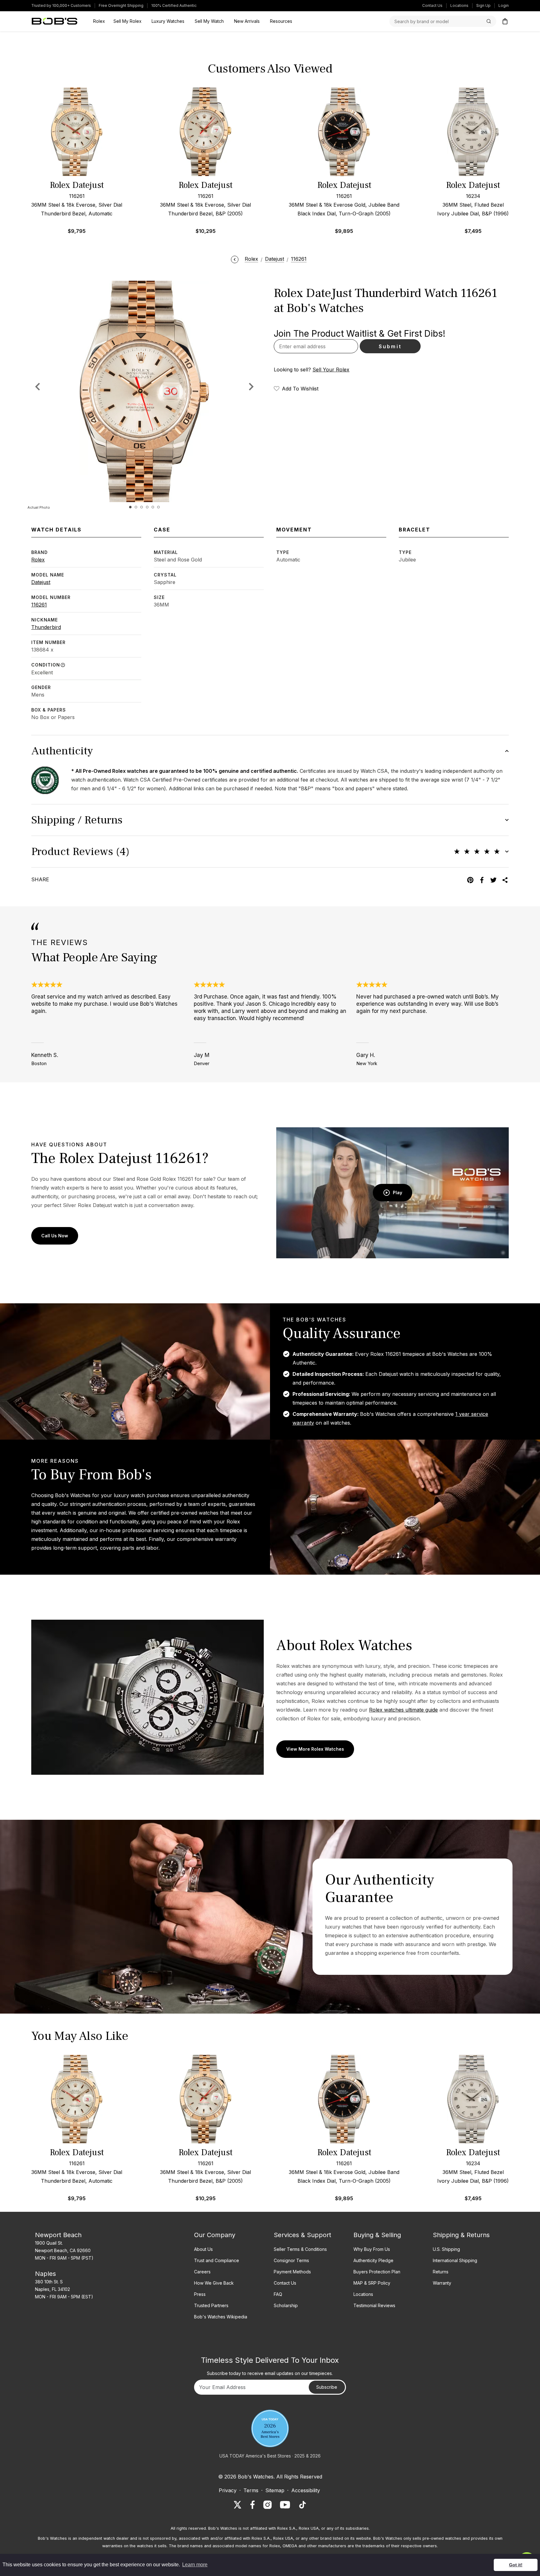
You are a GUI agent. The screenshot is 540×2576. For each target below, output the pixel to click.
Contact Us (432, 5)
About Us (203, 2249)
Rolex (38, 560)
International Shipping (455, 2260)
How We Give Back (214, 2283)
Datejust (41, 582)
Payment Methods (292, 2272)
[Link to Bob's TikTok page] (302, 2505)
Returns (441, 2272)
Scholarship (286, 2305)
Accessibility (306, 2490)
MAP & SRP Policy (372, 2283)
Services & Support (302, 2235)
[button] (251, 386)
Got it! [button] (516, 2565)
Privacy (228, 2490)
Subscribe (327, 2387)
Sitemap (275, 2490)
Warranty (442, 2283)
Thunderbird (46, 627)
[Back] (235, 259)
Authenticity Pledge (373, 2260)
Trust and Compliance (217, 2260)
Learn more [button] (195, 2565)
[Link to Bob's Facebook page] (252, 2505)
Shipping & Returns (461, 2235)
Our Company (215, 2235)
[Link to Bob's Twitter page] (237, 2505)
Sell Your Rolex (331, 370)
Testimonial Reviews (374, 2305)
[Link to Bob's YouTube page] (285, 2505)
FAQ (278, 2294)
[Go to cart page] (505, 21)
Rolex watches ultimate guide (403, 1710)
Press (200, 2294)
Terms (251, 2490)
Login (504, 5)
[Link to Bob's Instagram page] (267, 2505)
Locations (459, 5)
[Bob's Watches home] (55, 21)
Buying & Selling (377, 2235)
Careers (202, 2272)
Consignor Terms (291, 2260)
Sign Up (483, 5)
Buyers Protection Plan (377, 2272)
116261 (39, 605)
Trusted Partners (211, 2305)
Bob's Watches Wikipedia (221, 2317)
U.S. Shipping (446, 2249)
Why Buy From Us (372, 2249)
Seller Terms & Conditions (300, 2249)
